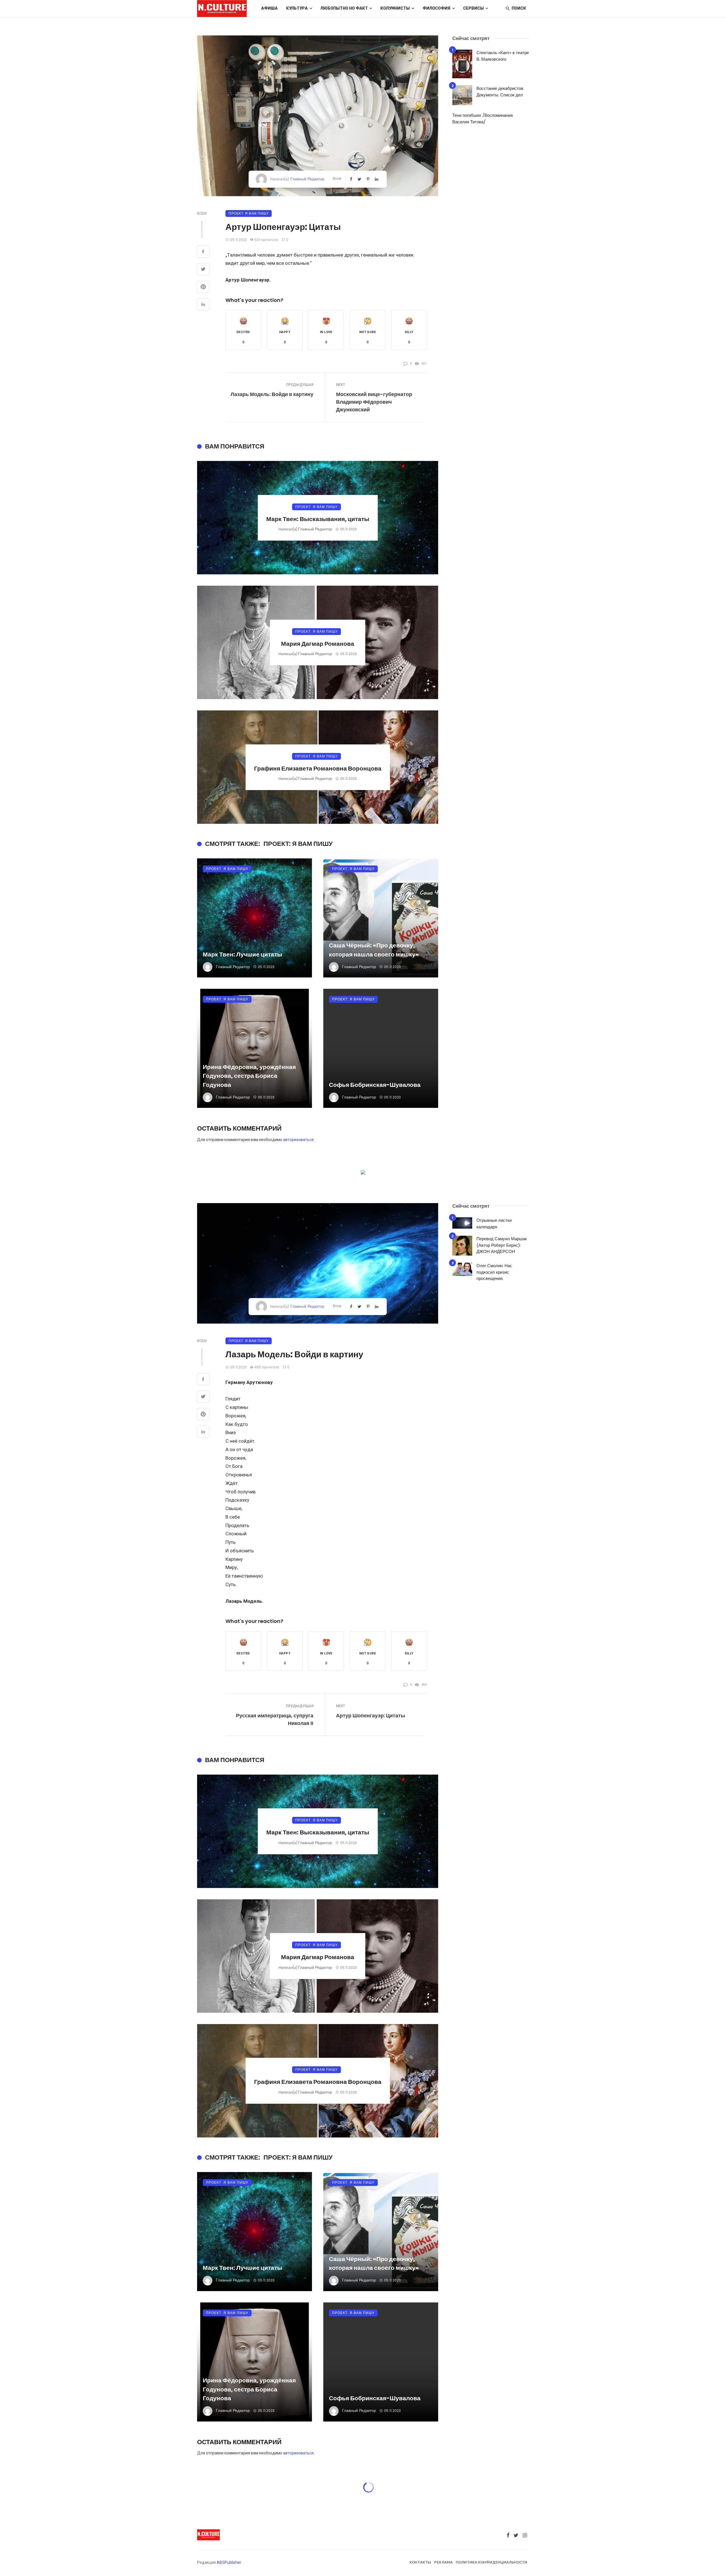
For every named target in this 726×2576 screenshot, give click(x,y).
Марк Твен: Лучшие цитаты (242, 954)
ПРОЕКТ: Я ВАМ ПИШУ (249, 213)
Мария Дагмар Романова (318, 644)
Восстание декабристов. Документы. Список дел (500, 92)
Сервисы (473, 8)
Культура (297, 8)
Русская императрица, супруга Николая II (275, 1719)
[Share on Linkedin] (203, 305)
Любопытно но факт (344, 8)
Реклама (443, 2562)
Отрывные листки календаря (494, 1224)
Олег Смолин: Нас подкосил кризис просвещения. (494, 1272)
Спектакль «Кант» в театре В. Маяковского (503, 56)
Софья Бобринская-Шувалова (375, 1085)
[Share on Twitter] (203, 270)
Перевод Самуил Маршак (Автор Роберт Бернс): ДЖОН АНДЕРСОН (502, 1245)
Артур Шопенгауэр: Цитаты (371, 1715)
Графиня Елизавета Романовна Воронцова (318, 768)
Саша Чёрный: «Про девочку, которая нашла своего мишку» (374, 950)
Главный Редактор (307, 179)
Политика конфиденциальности (491, 2562)
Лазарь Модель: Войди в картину (272, 394)
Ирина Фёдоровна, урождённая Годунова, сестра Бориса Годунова (249, 1076)
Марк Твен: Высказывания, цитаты (318, 519)
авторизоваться (298, 1140)
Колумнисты (395, 8)
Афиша (269, 8)
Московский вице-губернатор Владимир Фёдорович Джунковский (374, 402)
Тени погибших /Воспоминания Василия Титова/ (483, 118)
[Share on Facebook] (203, 252)
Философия (436, 8)
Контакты (420, 2562)
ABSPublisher (229, 2562)
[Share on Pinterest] (203, 287)
